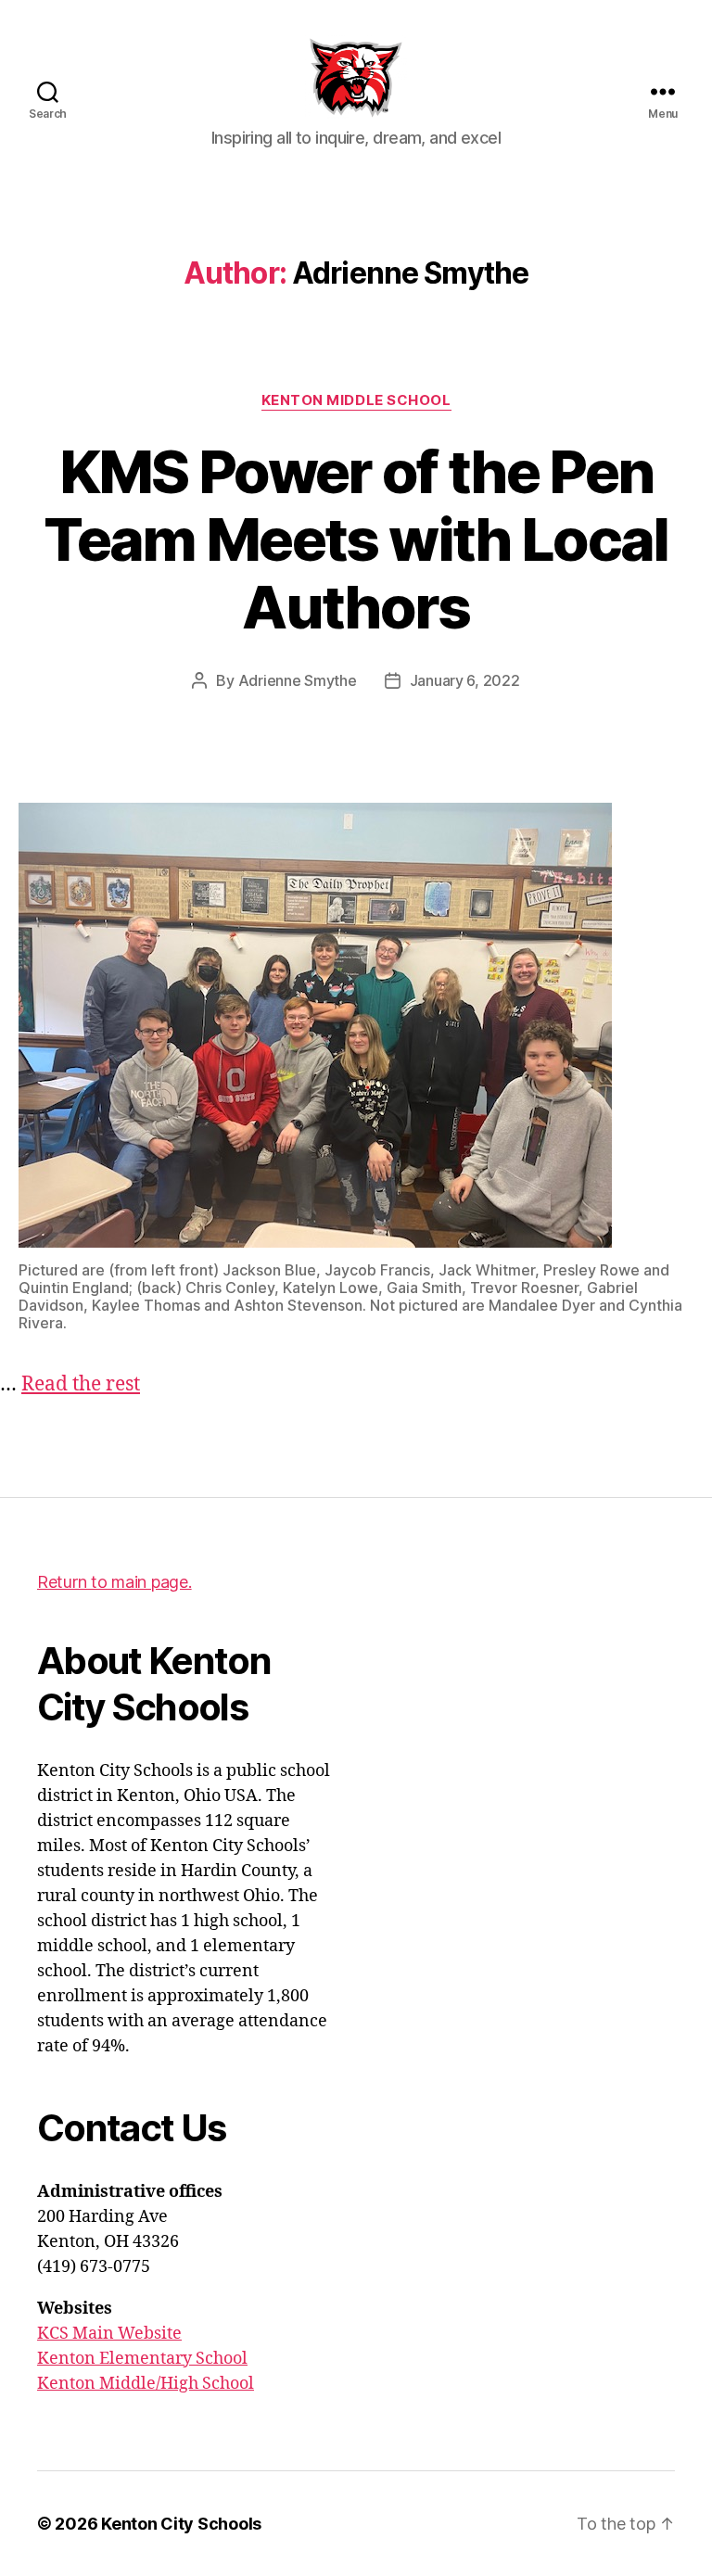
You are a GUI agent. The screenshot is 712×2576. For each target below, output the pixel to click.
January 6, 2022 (465, 680)
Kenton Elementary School (142, 2359)
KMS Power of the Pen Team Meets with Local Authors (356, 539)
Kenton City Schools (181, 2524)
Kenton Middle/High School (146, 2384)
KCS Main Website (109, 2334)
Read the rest (81, 1384)
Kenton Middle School (356, 400)
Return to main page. (114, 1582)
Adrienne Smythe (298, 680)
